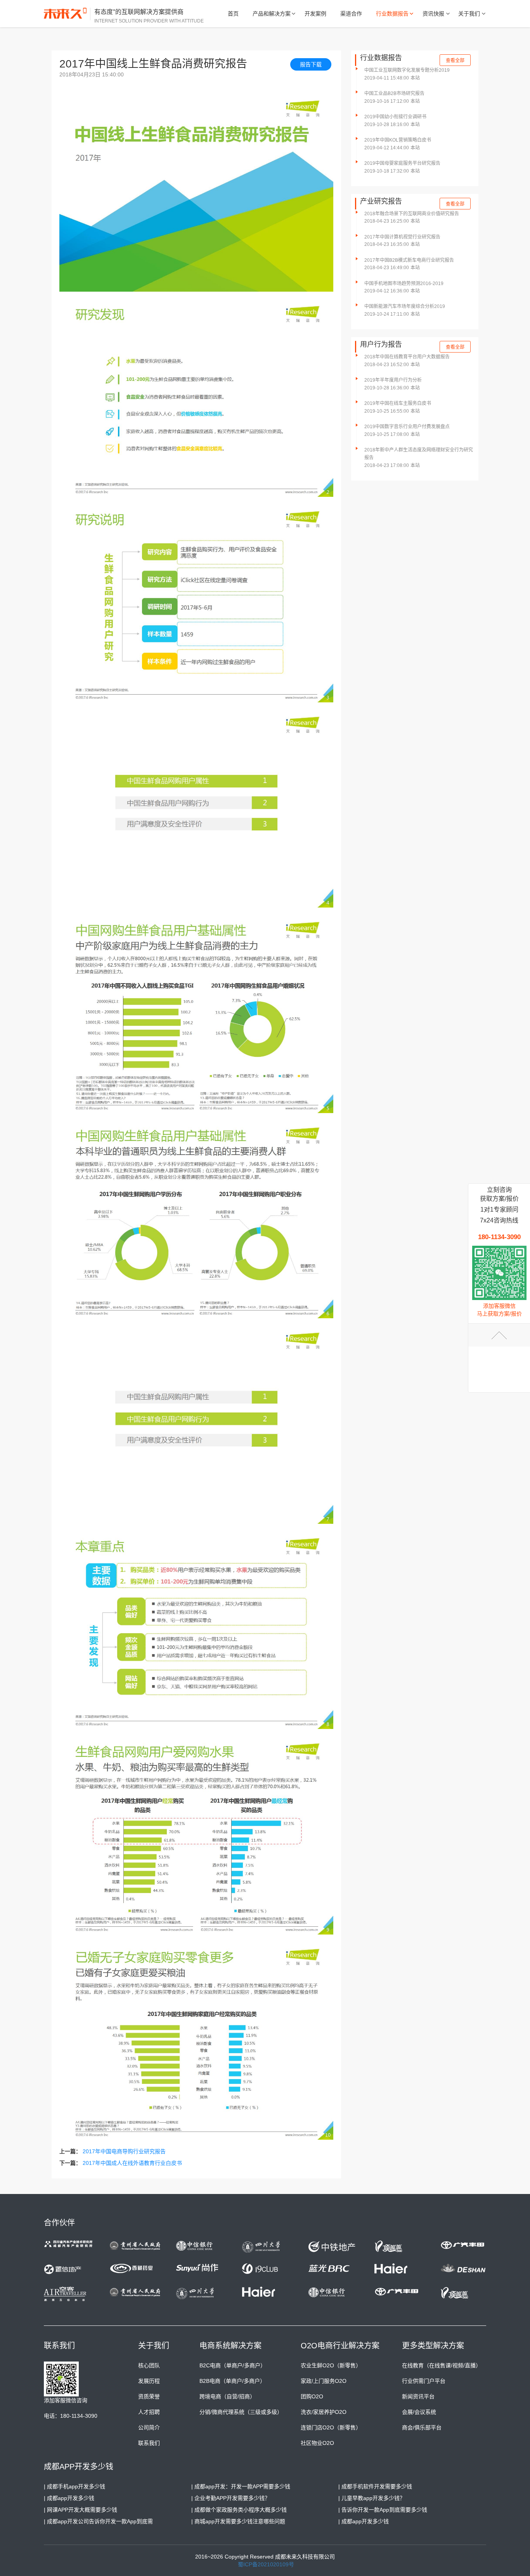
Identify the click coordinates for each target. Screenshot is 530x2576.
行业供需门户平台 (424, 2381)
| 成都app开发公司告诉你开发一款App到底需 (98, 2521)
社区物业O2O (317, 2443)
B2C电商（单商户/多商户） (233, 2365)
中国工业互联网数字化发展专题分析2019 (407, 70)
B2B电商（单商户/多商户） (232, 2381)
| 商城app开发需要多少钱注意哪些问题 (238, 2521)
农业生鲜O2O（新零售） (331, 2365)
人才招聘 (149, 2412)
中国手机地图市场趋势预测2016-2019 (404, 284)
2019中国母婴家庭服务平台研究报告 (402, 163)
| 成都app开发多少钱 (69, 2498)
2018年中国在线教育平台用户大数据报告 (407, 357)
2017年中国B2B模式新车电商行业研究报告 (409, 260)
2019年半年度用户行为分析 (393, 380)
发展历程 (149, 2381)
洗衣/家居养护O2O (324, 2412)
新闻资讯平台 (418, 2396)
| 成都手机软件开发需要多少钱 (375, 2486)
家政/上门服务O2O (324, 2381)
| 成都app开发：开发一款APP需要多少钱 (241, 2486)
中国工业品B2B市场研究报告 (394, 93)
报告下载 (311, 64)
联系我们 (149, 2443)
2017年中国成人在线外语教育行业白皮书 (132, 2163)
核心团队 (149, 2365)
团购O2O (312, 2396)
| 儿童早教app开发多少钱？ (372, 2498)
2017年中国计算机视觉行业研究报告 (402, 237)
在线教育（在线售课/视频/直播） (442, 2365)
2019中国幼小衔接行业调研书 (395, 117)
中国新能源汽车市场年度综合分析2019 (405, 306)
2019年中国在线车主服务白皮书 (398, 403)
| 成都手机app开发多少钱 (74, 2486)
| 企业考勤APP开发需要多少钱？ (231, 2498)
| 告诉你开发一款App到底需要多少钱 (383, 2510)
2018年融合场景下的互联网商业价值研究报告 (412, 214)
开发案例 (315, 14)
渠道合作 (351, 14)
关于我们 (469, 14)
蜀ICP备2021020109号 (266, 2564)
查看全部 (455, 61)
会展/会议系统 (419, 2412)
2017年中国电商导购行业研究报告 (124, 2151)
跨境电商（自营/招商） (227, 2396)
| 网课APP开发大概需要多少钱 (81, 2510)
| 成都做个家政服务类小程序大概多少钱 (239, 2510)
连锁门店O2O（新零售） (331, 2427)
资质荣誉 (149, 2396)
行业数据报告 (392, 14)
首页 (233, 14)
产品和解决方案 (272, 14)
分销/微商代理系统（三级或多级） (241, 2412)
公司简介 (149, 2427)
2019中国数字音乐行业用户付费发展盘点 (407, 427)
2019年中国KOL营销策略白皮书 (398, 140)
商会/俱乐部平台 (422, 2427)
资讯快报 (433, 14)
